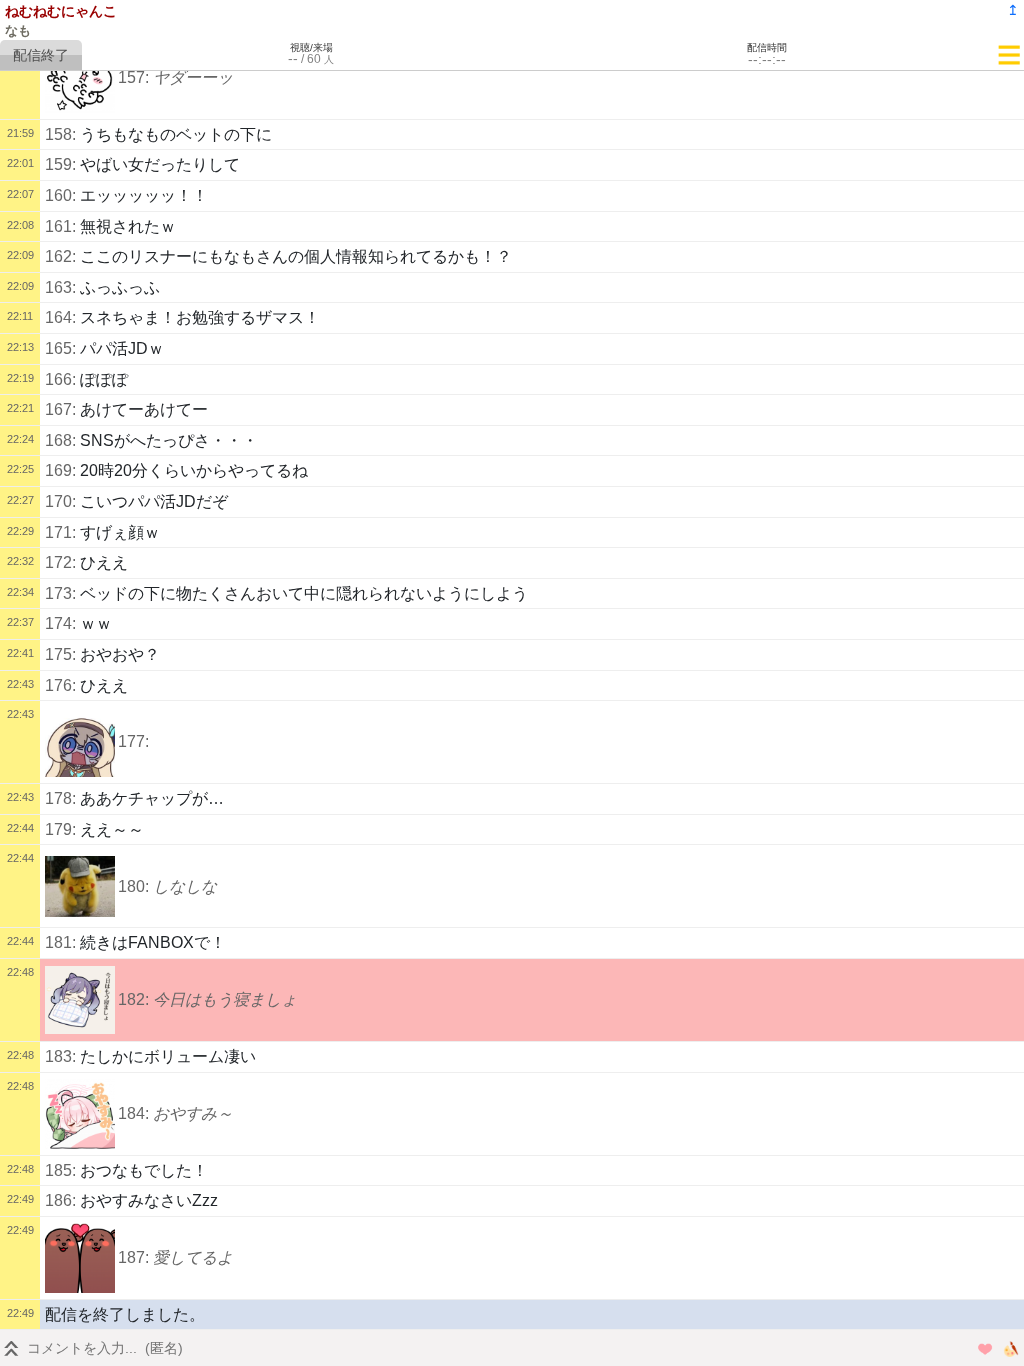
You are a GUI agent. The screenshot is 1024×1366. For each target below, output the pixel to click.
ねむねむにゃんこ (61, 11)
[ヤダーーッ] (80, 78)
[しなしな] (80, 886)
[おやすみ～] (80, 1114)
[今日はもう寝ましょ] (80, 1000)
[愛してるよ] (80, 1258)
